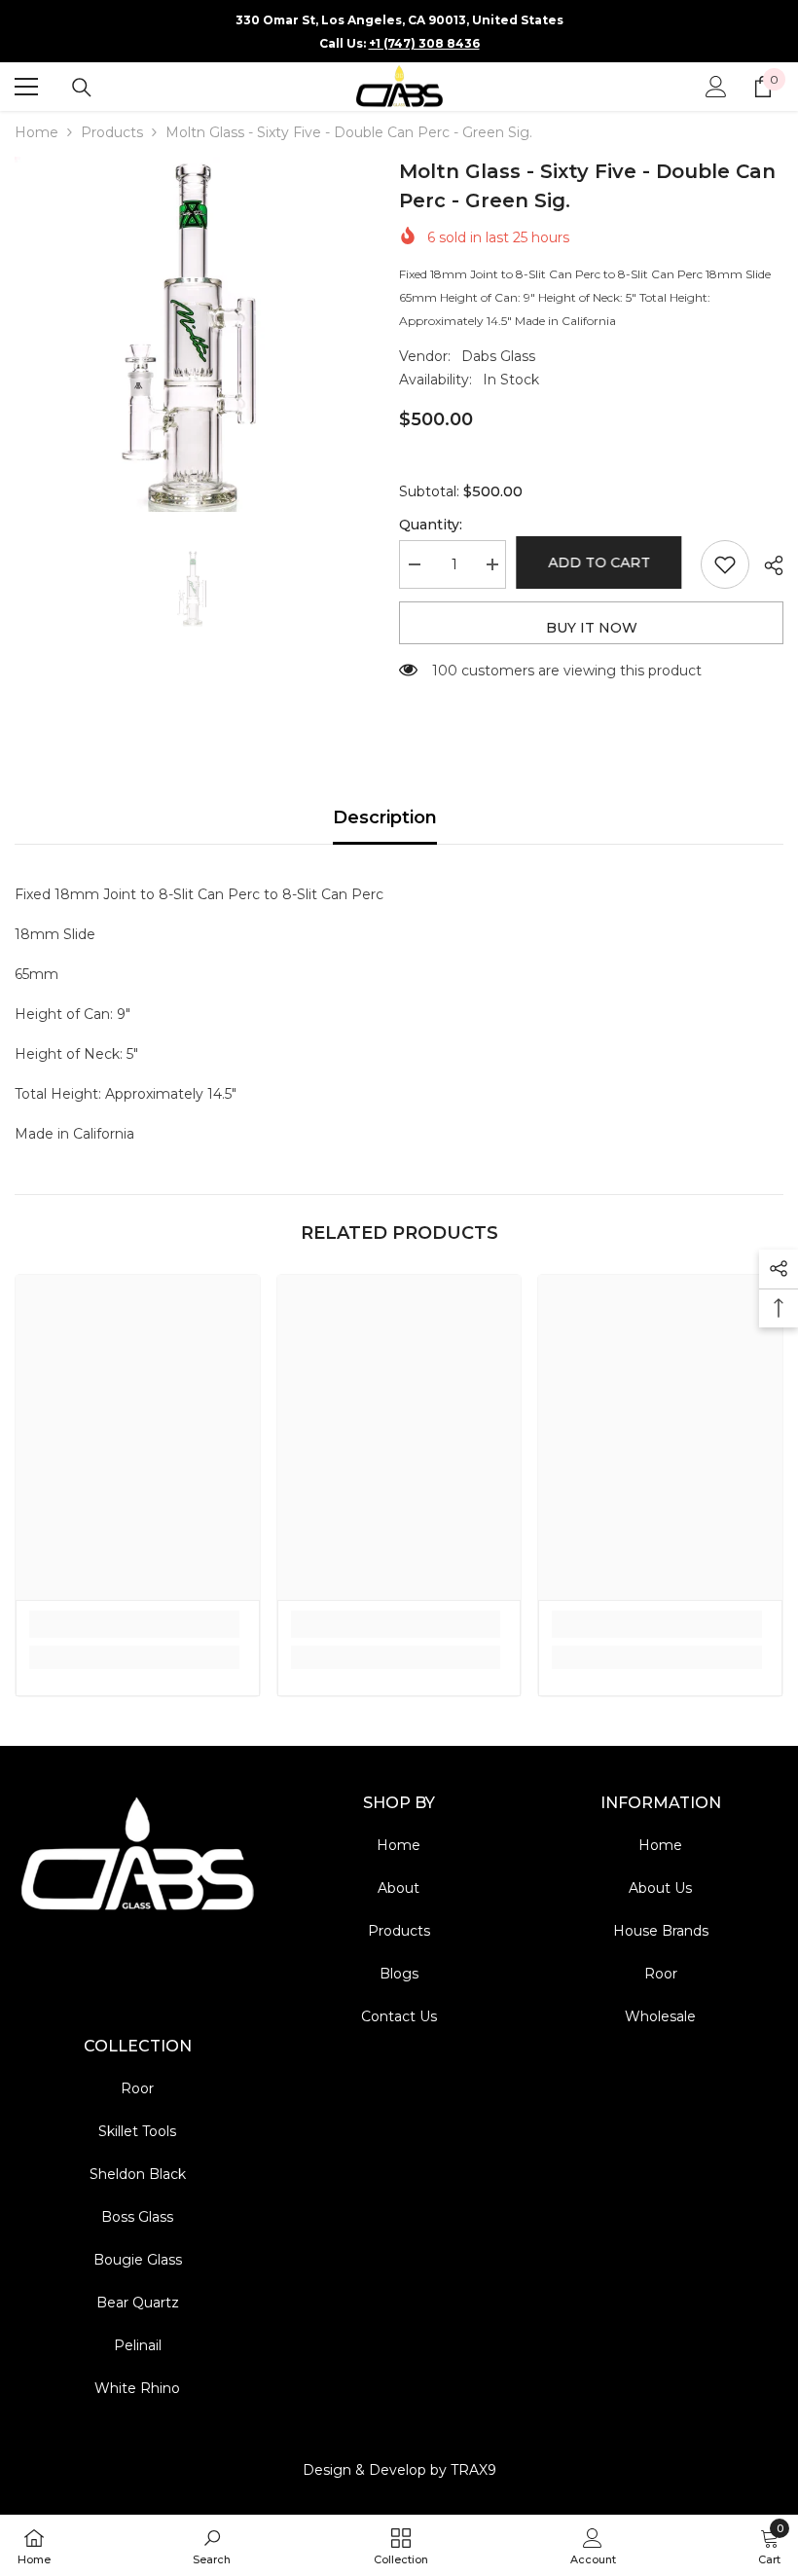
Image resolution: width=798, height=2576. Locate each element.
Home (36, 132)
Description (385, 817)
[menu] (26, 87)
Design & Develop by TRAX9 (399, 2470)
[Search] (82, 88)
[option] (192, 334)
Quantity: (431, 525)
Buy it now (592, 628)
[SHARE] (766, 565)
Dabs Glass (498, 356)
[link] (134, 1624)
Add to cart (602, 562)
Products (112, 132)
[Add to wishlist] (725, 564)
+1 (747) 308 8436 (424, 43)
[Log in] (716, 87)
